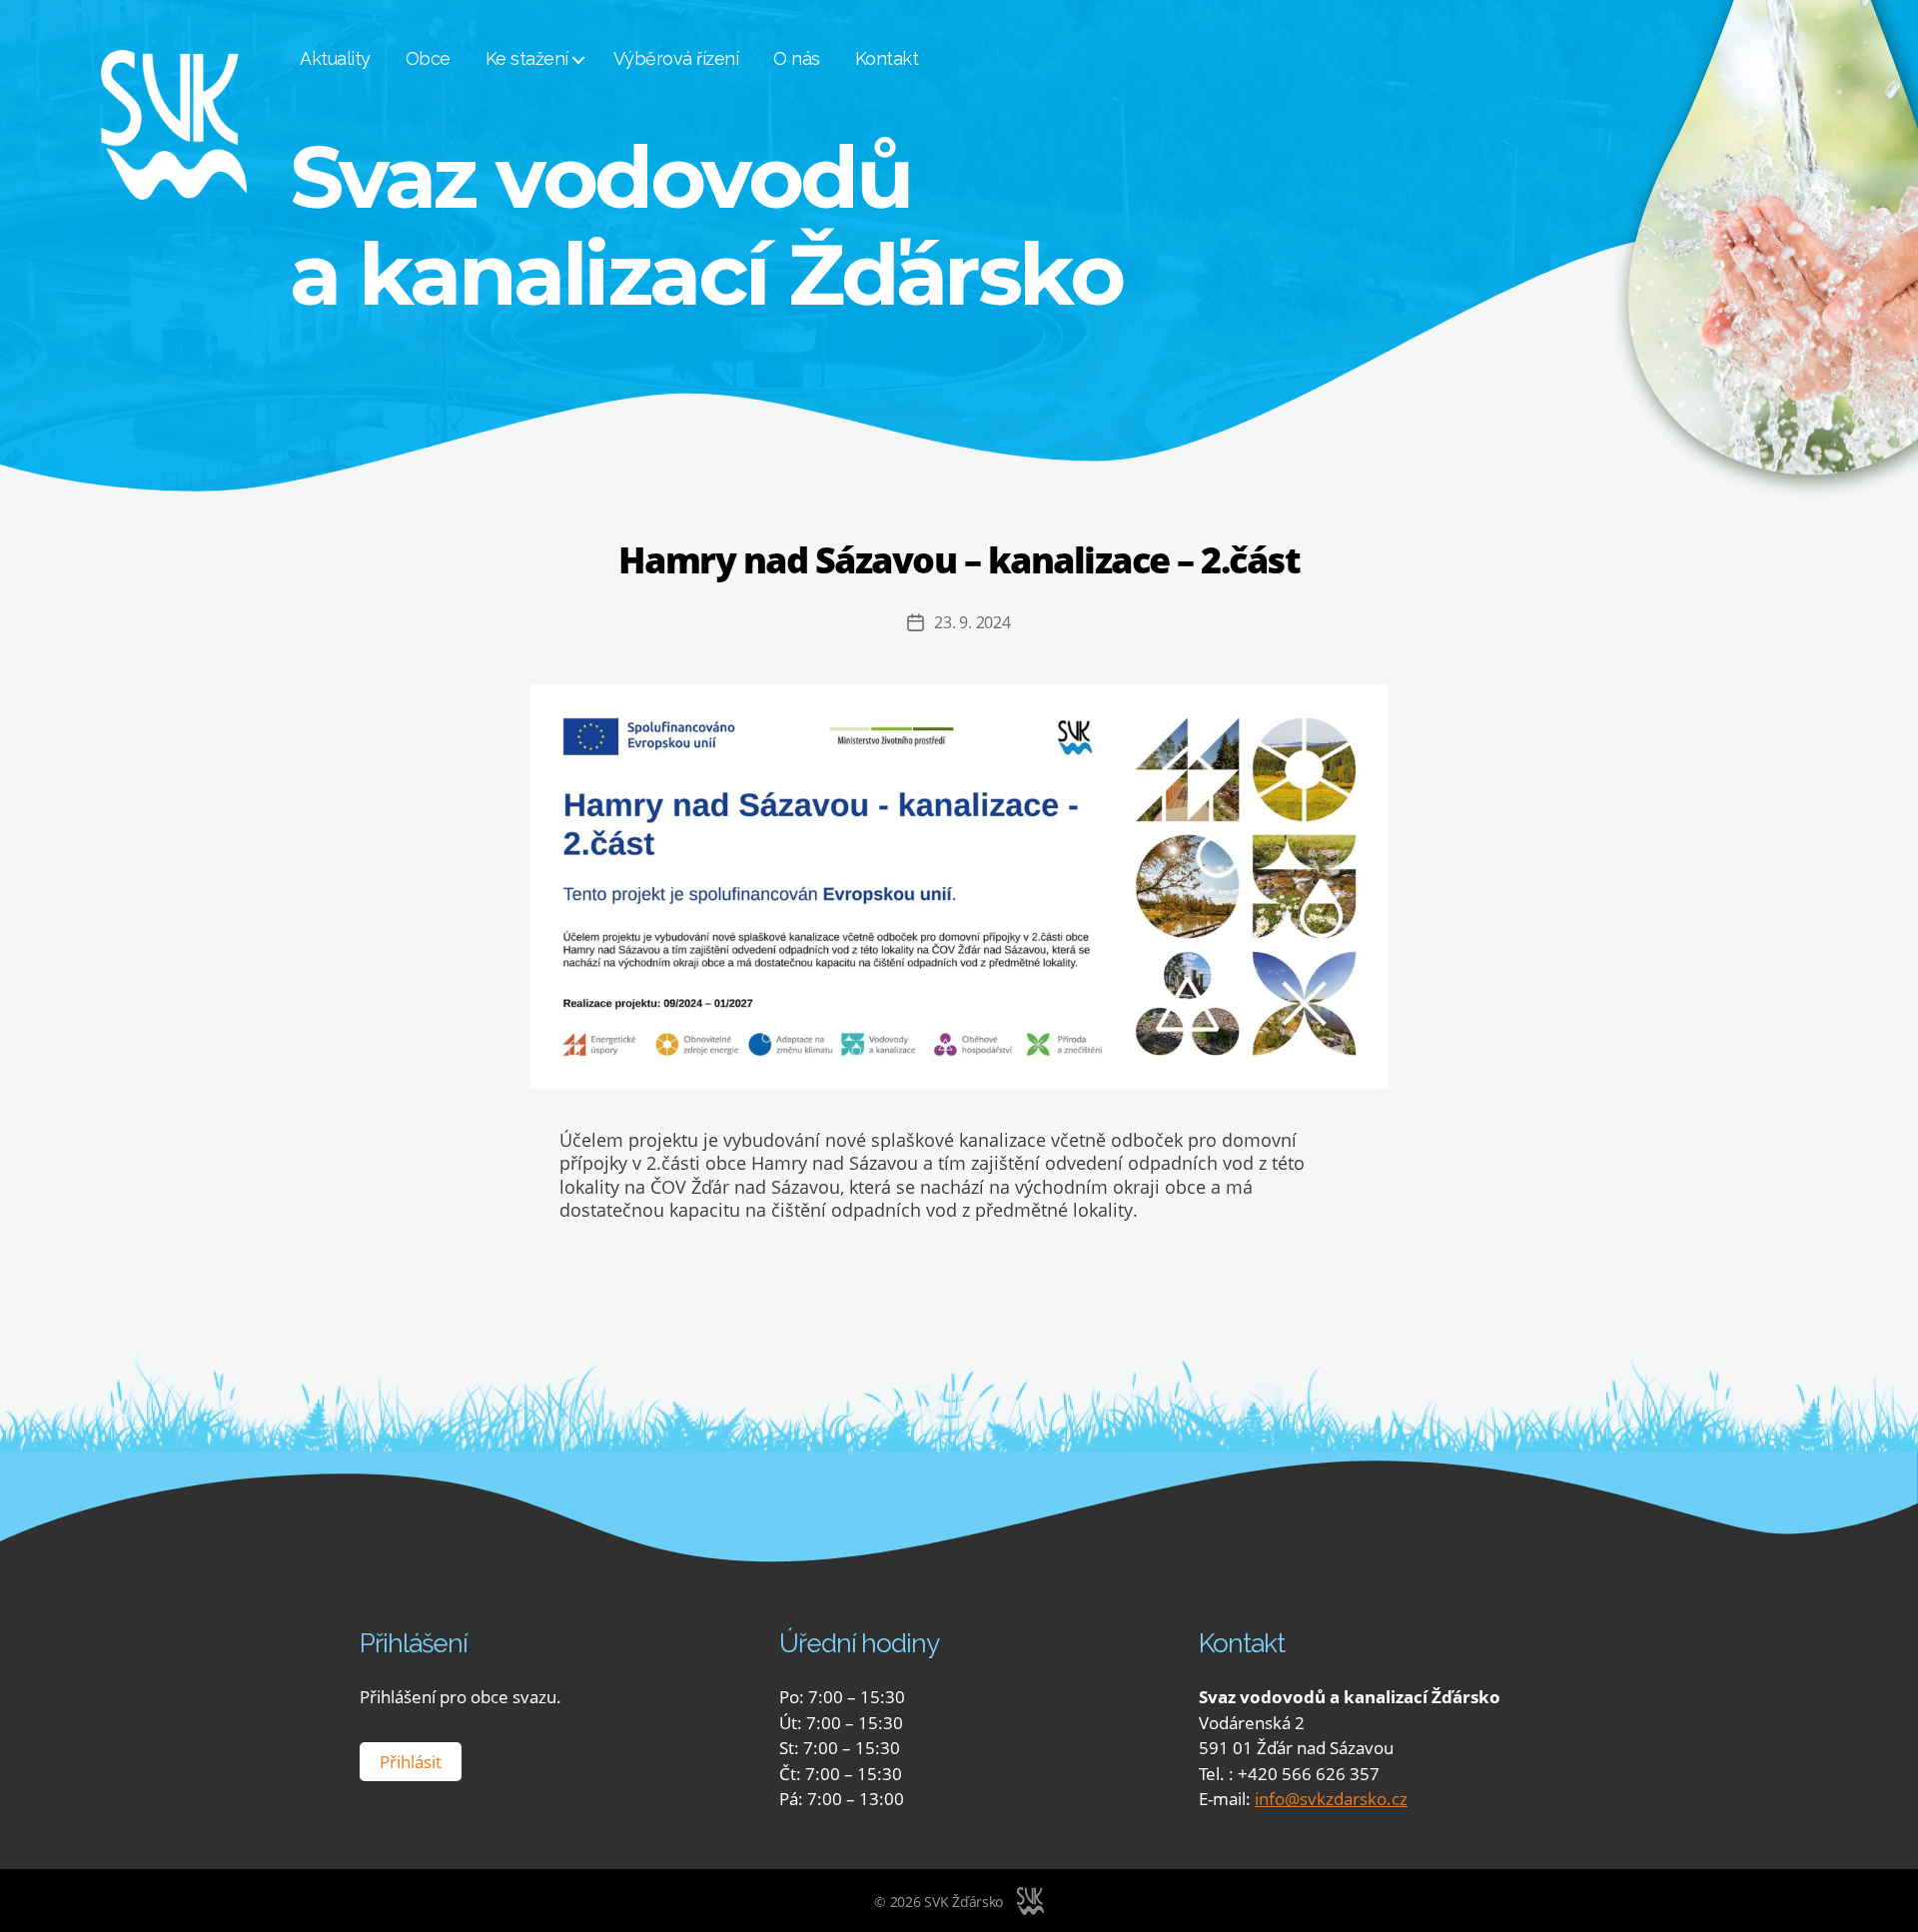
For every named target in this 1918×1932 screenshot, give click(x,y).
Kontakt (887, 58)
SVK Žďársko (963, 1902)
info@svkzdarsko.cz (1331, 1799)
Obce (428, 58)
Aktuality (335, 58)
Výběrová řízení (676, 58)
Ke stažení (527, 58)
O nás (797, 58)
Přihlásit (411, 1762)
